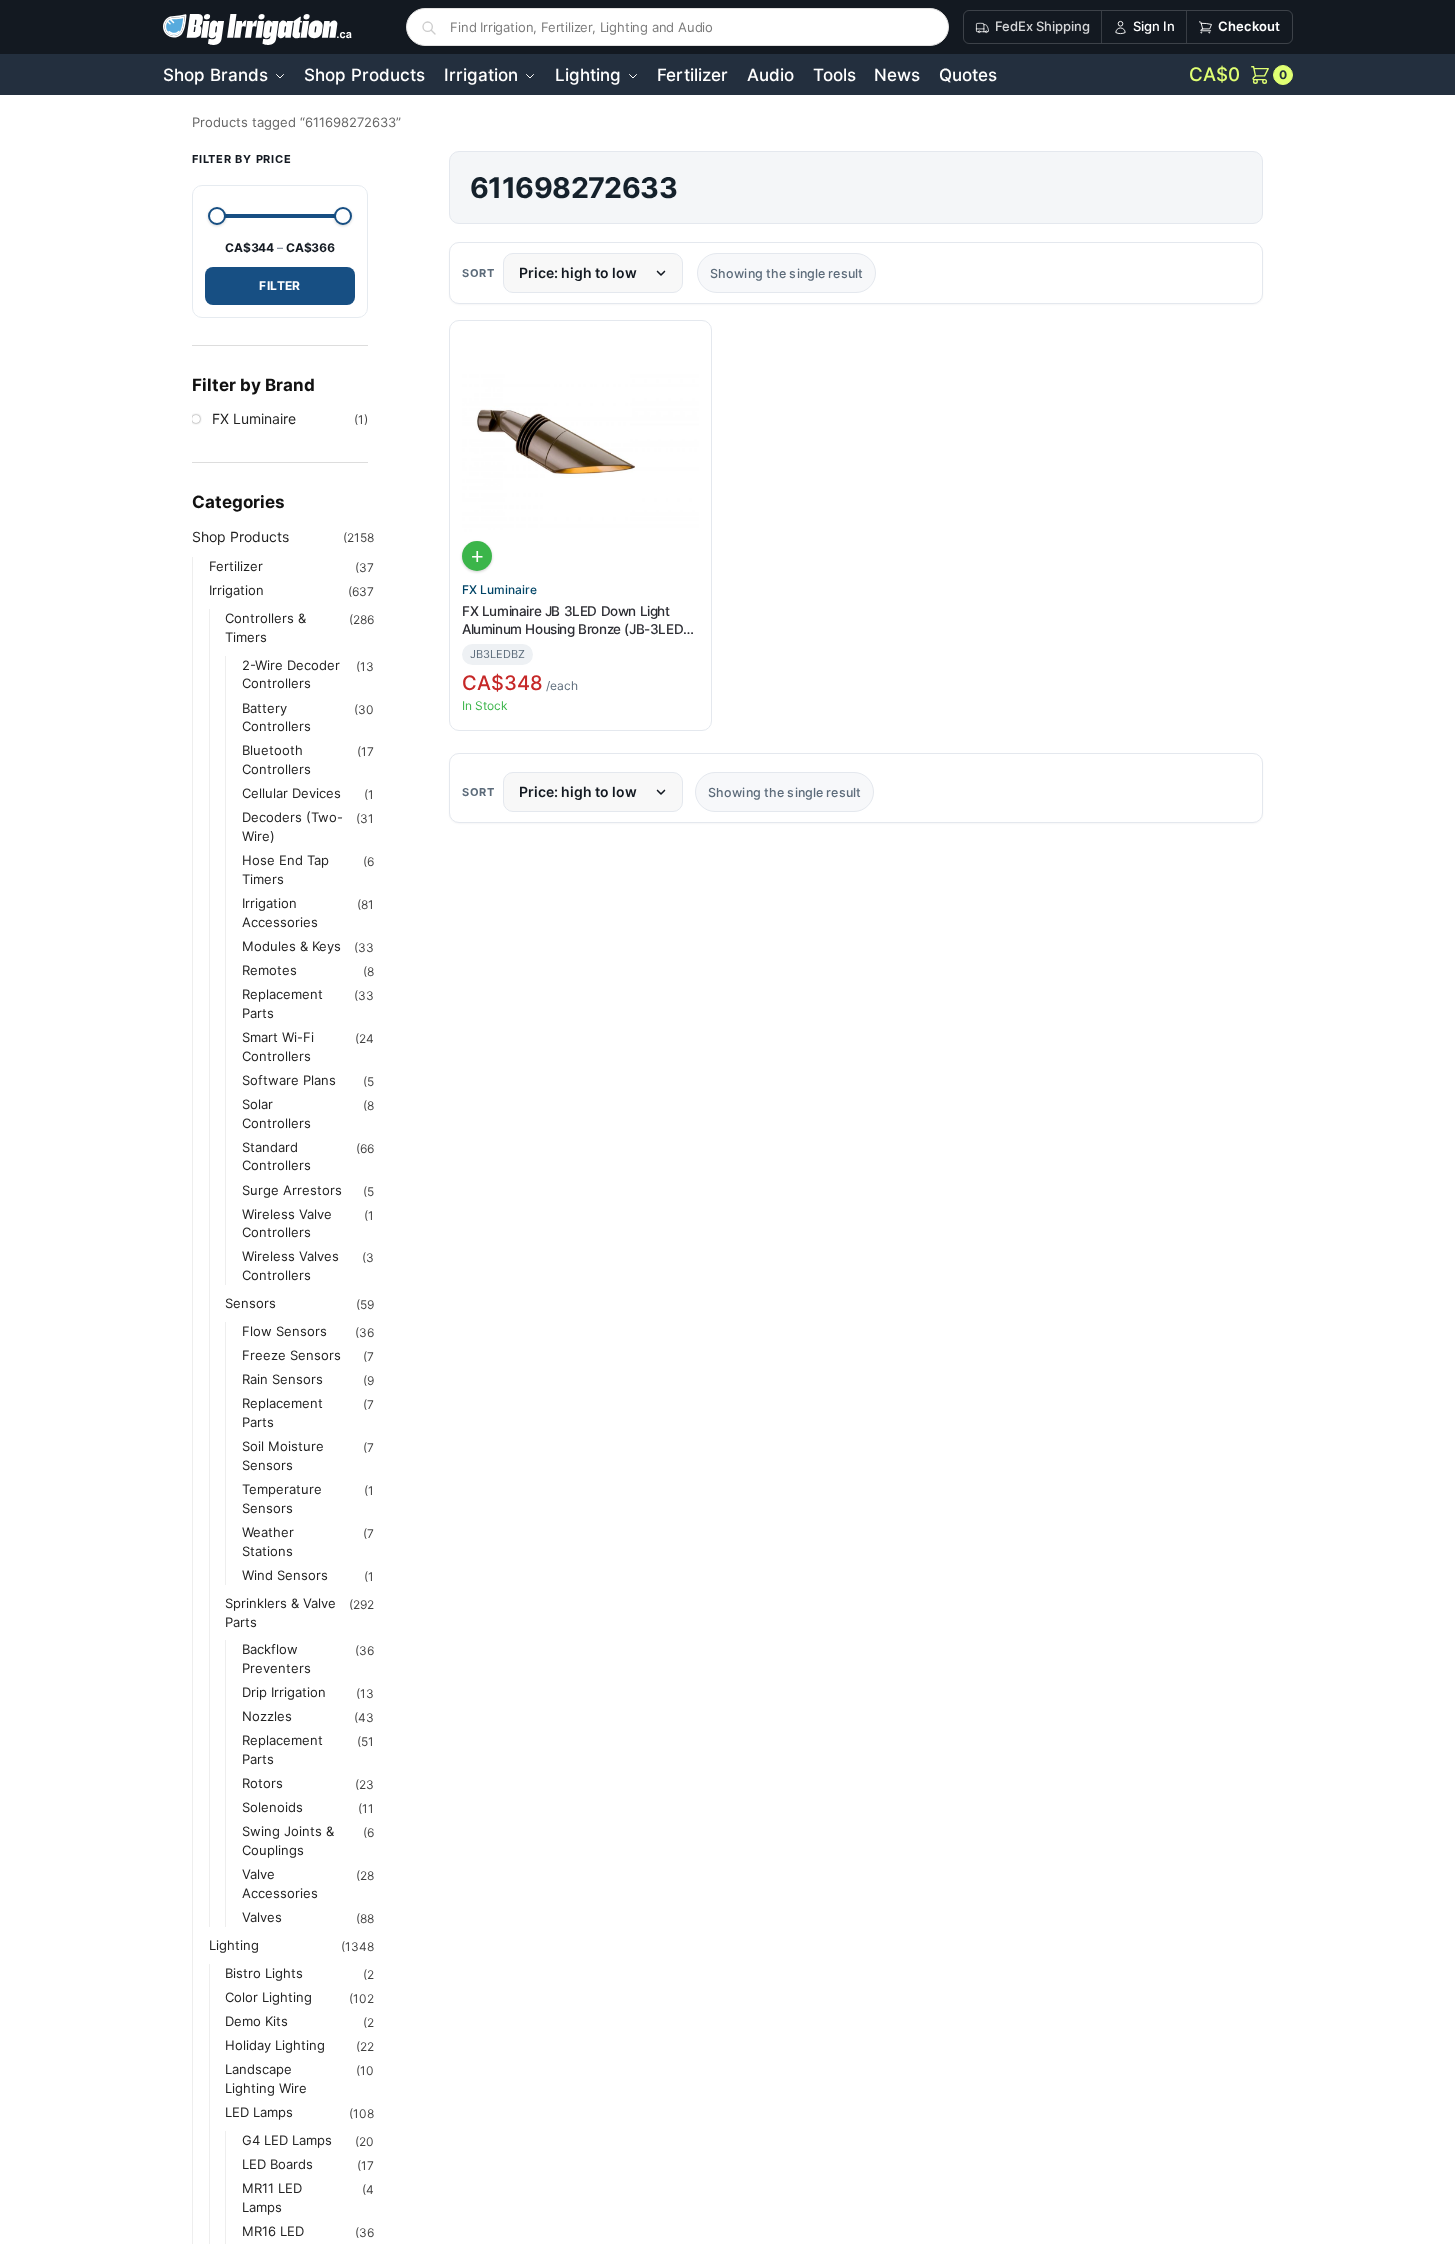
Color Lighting (268, 1997)
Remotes (269, 970)
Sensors (250, 1303)
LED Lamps (259, 2112)
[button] (1241, 75)
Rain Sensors (282, 1379)
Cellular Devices (291, 793)
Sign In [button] (1154, 26)
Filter (280, 285)
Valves (262, 1917)
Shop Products (240, 536)
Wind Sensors (285, 1575)
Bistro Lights (264, 1973)
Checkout (1249, 26)
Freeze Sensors (291, 1355)
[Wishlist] (688, 349)
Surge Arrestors (292, 1190)
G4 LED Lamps (287, 2140)
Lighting (234, 1945)
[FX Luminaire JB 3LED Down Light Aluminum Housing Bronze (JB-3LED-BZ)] (580, 451)
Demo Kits (256, 2021)
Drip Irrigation (284, 1692)
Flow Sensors (284, 1331)
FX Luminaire (499, 590)
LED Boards (277, 2164)
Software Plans (289, 1080)
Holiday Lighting (275, 2045)
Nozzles (267, 1716)
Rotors (262, 1783)
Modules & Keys (291, 946)
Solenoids (272, 1807)
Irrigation (236, 590)
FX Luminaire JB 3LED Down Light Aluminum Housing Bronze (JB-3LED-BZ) (575, 620)
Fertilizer (236, 566)
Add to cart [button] (477, 556)
